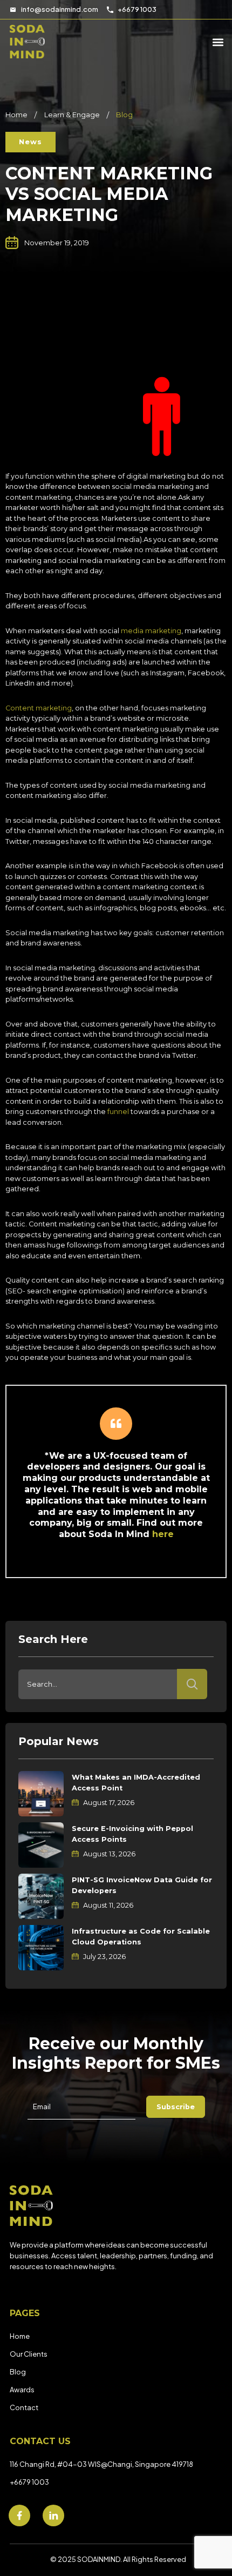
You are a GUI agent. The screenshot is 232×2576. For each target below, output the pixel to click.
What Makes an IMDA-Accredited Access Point (136, 1783)
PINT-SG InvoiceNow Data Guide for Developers (142, 1885)
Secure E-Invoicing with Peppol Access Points (132, 1834)
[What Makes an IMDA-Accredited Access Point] (41, 1794)
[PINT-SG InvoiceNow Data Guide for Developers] (41, 1896)
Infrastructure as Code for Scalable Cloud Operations (141, 1937)
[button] (30, 142)
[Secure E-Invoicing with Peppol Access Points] (41, 1845)
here (163, 1534)
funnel (118, 1112)
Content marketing (39, 708)
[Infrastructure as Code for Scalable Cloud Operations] (41, 1948)
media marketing (151, 631)
